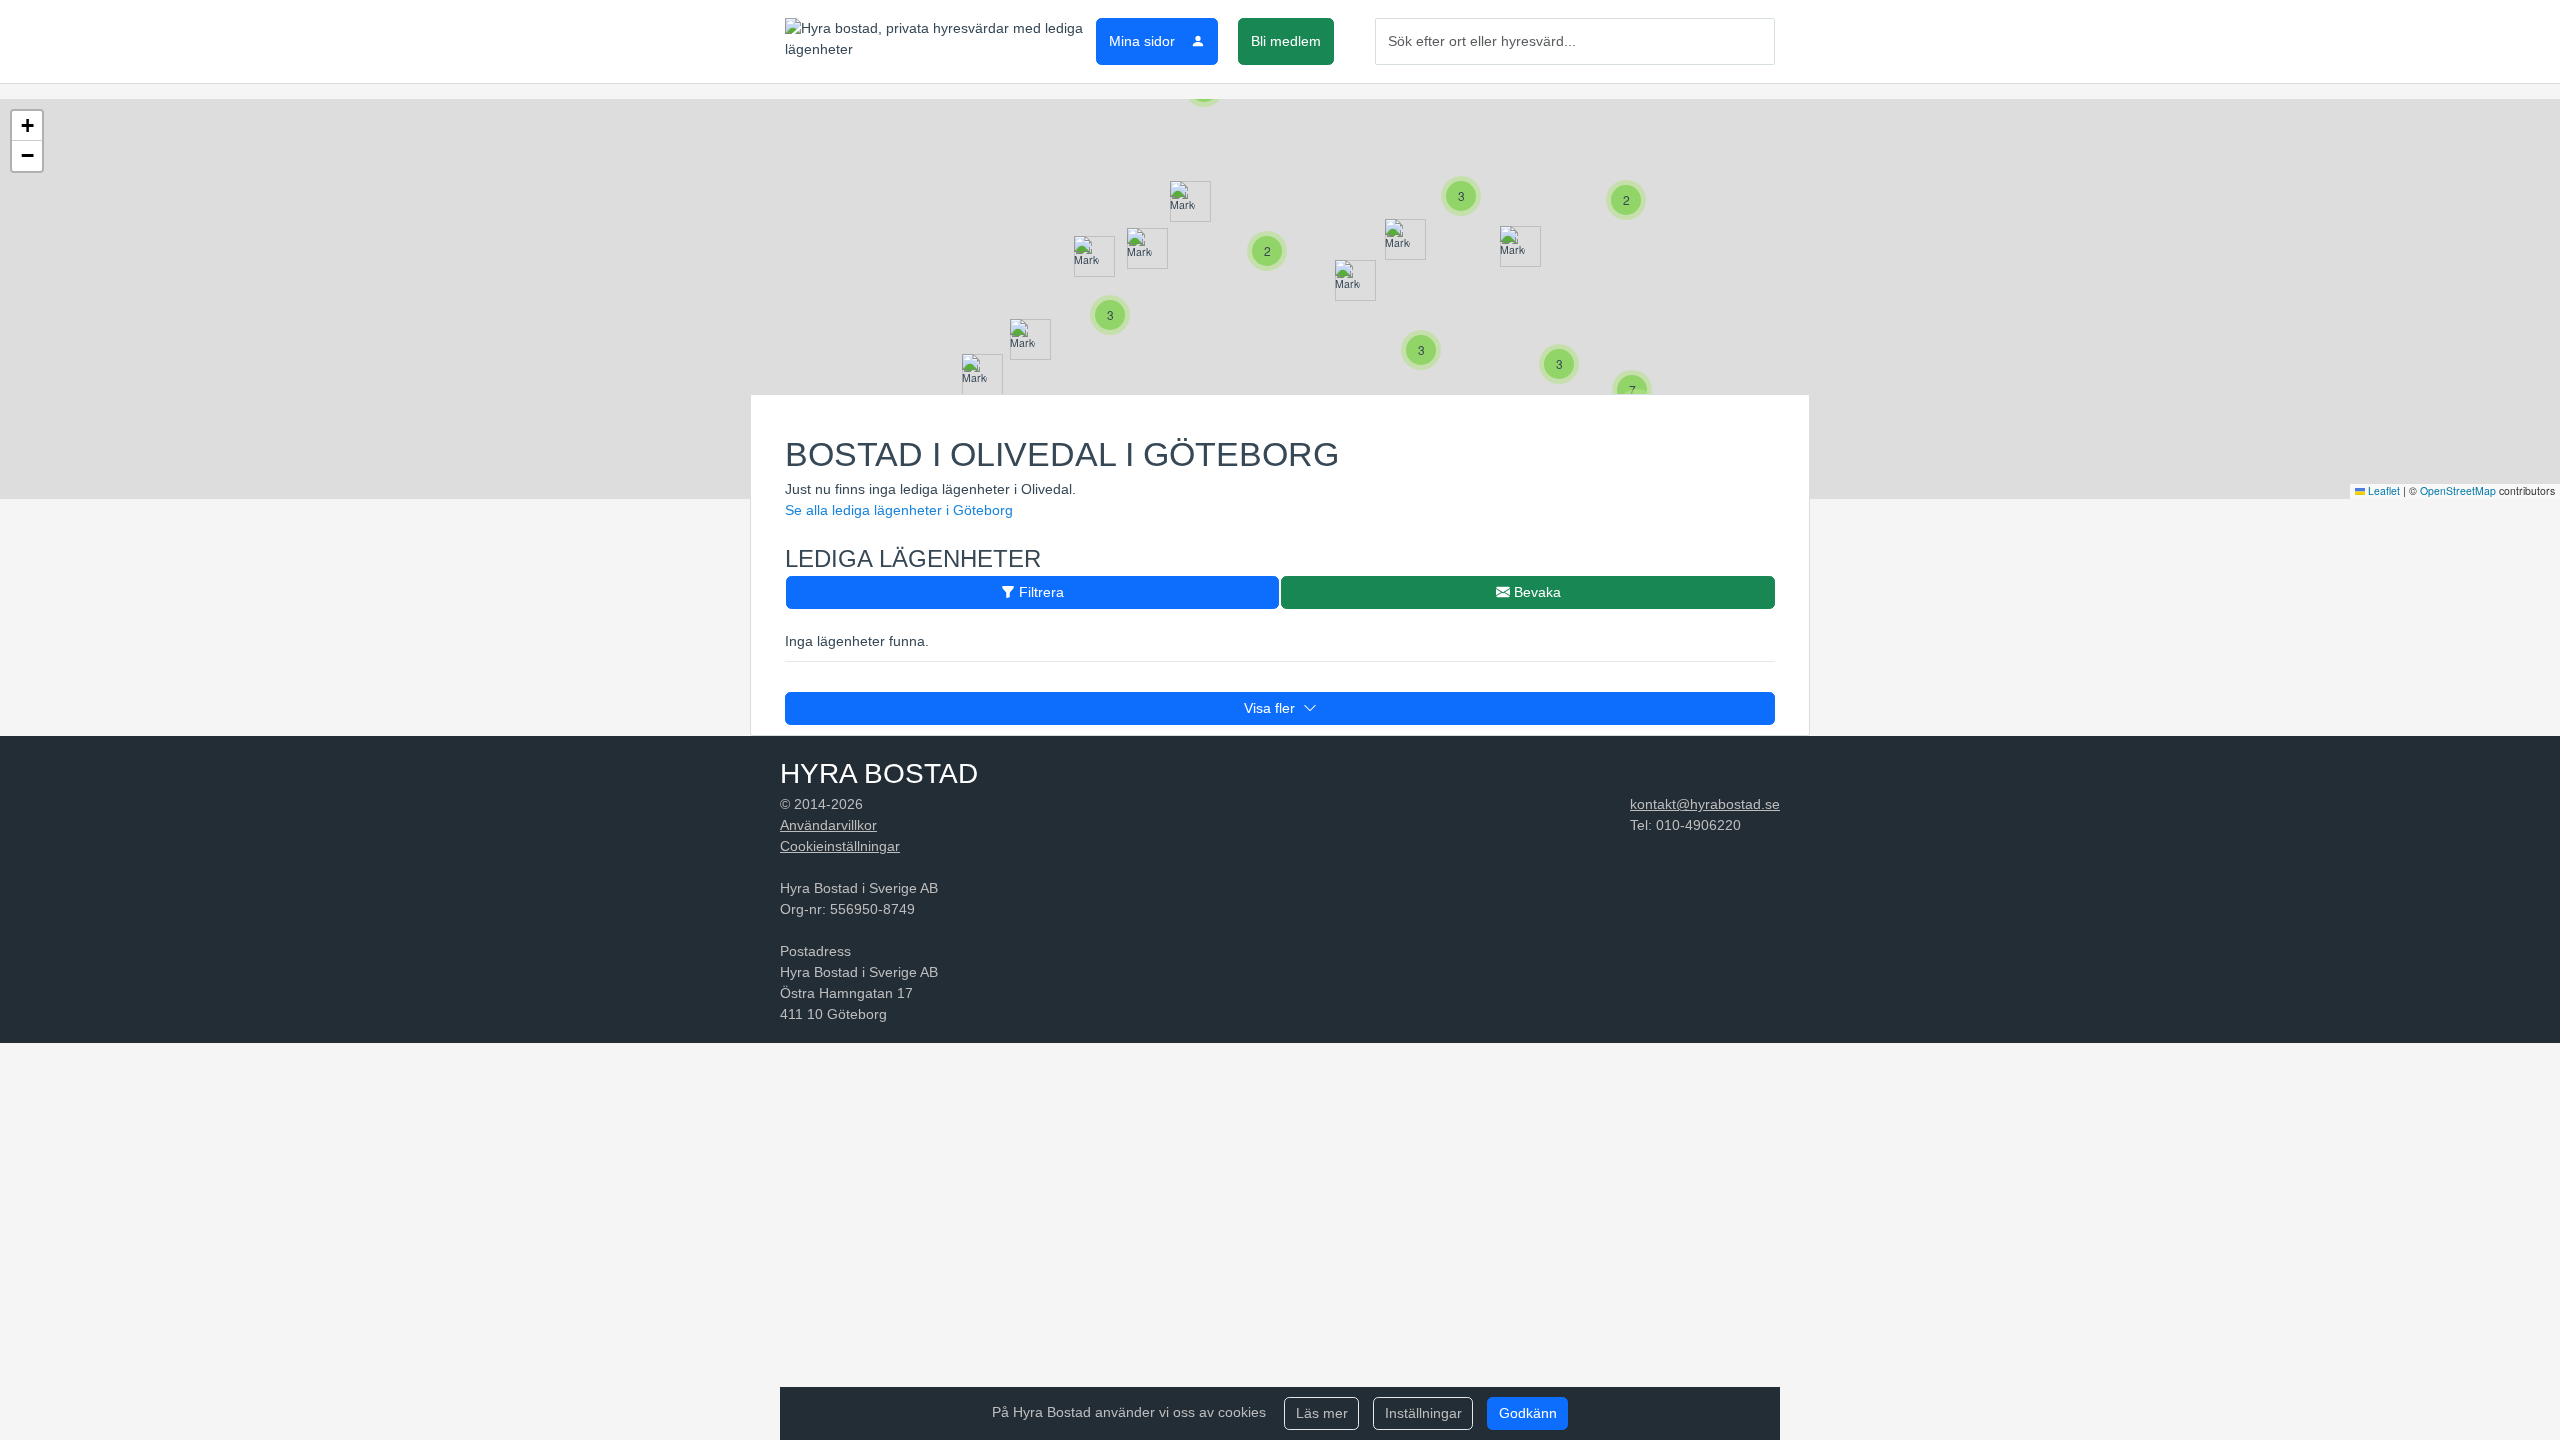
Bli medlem (1286, 41)
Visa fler (1273, 708)
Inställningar (1423, 1413)
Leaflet (2382, 490)
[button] (1182, 201)
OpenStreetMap (2458, 490)
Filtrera (1039, 592)
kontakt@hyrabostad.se (1705, 804)
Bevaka (1535, 592)
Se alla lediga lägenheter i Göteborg (899, 510)
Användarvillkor (828, 825)
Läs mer (1322, 1413)
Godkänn (1528, 1413)
